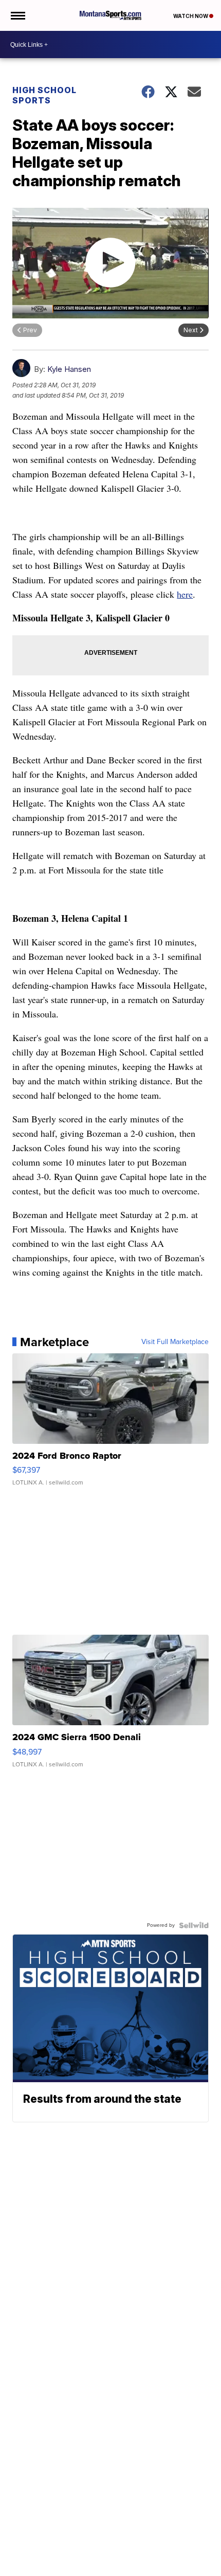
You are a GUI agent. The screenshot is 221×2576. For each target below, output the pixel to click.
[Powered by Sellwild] (194, 1925)
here (185, 594)
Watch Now (191, 16)
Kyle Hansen (69, 369)
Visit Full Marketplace (175, 1342)
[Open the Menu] (17, 15)
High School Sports (44, 95)
